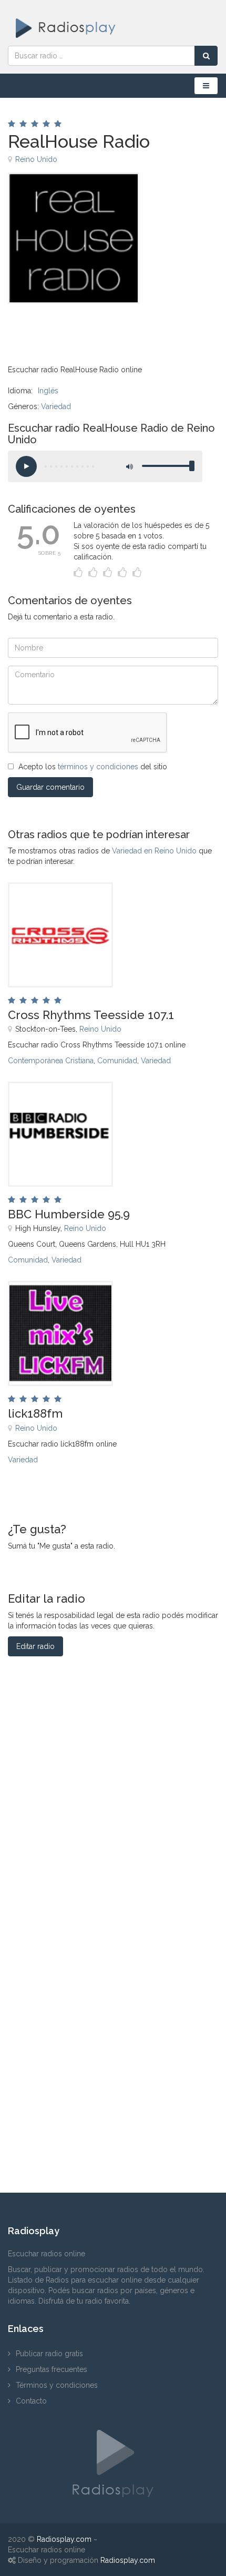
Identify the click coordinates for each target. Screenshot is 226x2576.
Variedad (56, 406)
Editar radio (35, 1646)
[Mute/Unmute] (129, 466)
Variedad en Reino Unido (154, 851)
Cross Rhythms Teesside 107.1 (91, 1015)
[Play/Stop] (26, 466)
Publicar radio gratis (49, 2354)
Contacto (31, 2401)
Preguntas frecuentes (52, 2369)
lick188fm (35, 1413)
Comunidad (117, 1061)
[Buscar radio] (206, 56)
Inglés (48, 391)
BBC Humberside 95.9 (69, 1214)
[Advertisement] (60, 328)
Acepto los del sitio (93, 767)
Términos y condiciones (57, 2385)
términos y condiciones (98, 767)
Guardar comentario (50, 787)
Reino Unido (36, 159)
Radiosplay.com (64, 2539)
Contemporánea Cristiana (51, 1061)
